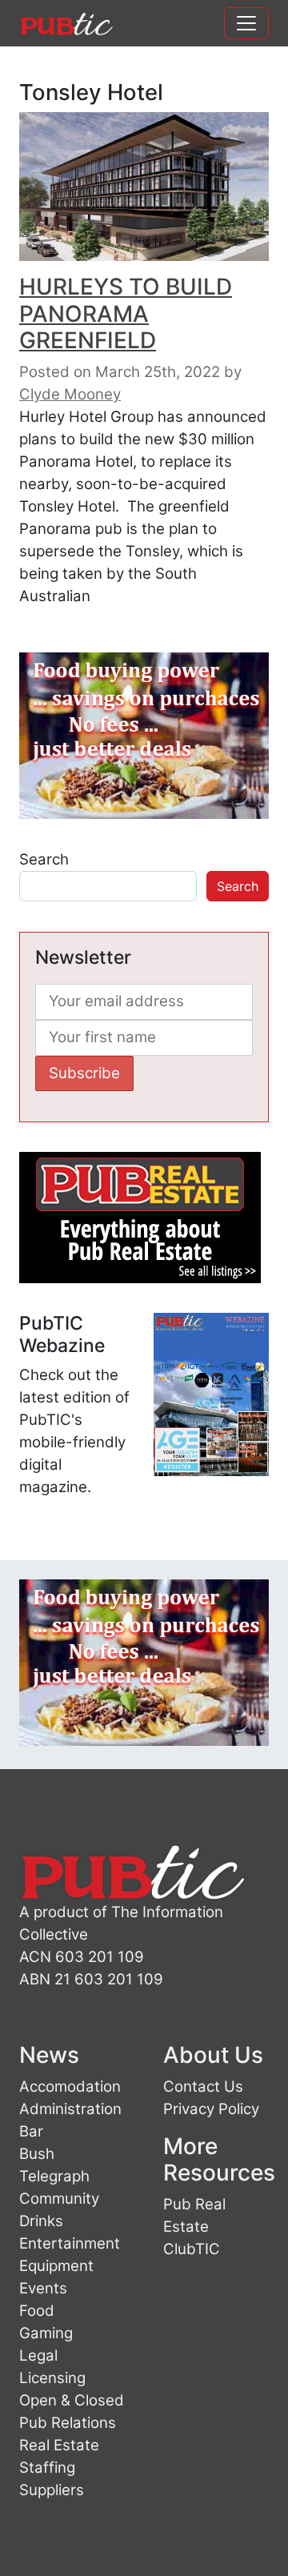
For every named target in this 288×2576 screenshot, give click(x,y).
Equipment (56, 2266)
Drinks (41, 2221)
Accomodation (70, 2086)
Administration (70, 2109)
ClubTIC (192, 2249)
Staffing (47, 2468)
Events (43, 2288)
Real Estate (59, 2445)
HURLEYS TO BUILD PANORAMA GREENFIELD (126, 313)
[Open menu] (246, 23)
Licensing (52, 2378)
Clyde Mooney (70, 394)
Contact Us (203, 2086)
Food (37, 2311)
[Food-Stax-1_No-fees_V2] (144, 734)
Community (59, 2199)
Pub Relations (68, 2423)
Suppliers (52, 2490)
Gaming (46, 2333)
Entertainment (70, 2243)
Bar (31, 2131)
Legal (38, 2355)
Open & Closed (72, 2400)
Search (44, 859)
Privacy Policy (211, 2109)
